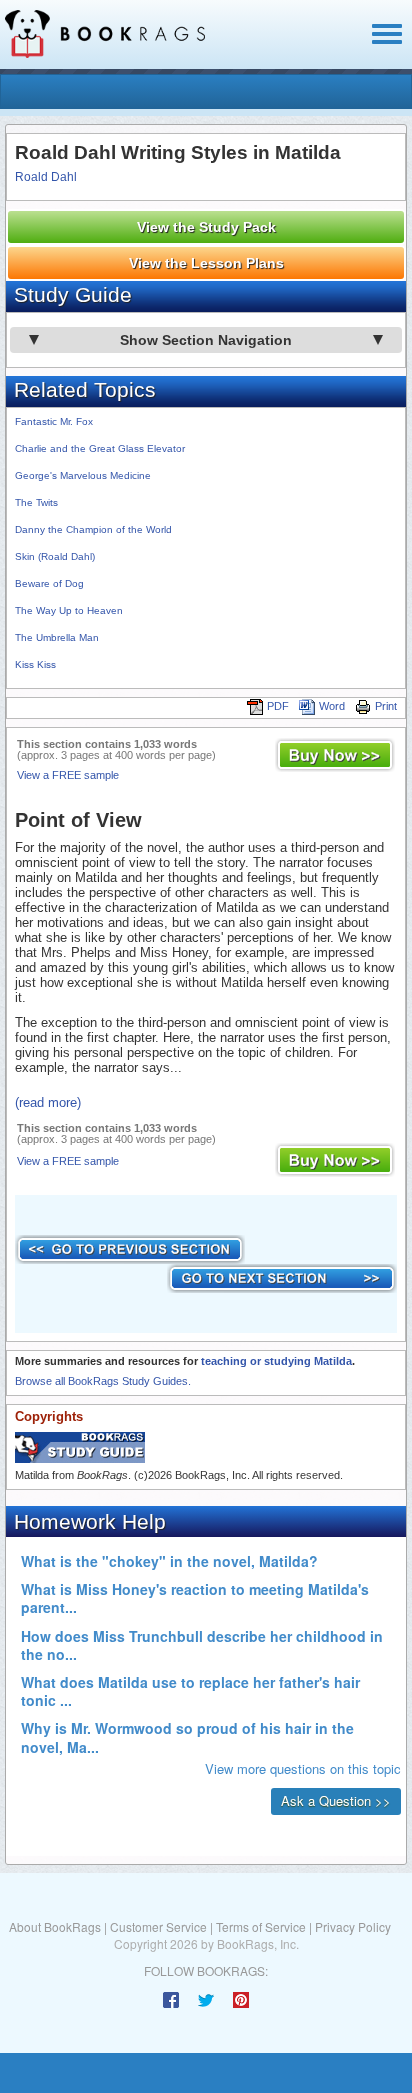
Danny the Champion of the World (93, 529)
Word (332, 706)
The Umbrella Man (57, 637)
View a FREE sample (68, 775)
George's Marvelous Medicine (83, 475)
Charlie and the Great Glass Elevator (100, 448)
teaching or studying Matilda (276, 1361)
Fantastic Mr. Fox (54, 421)
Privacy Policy (353, 1926)
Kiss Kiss (35, 664)
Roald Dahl (46, 177)
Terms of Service (261, 1926)
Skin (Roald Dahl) (55, 556)
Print (386, 706)
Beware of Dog (49, 583)
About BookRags (55, 1926)
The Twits (36, 502)
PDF (278, 706)
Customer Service (158, 1926)
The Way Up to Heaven (69, 610)
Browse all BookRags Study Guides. (103, 1381)
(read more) (48, 1102)
